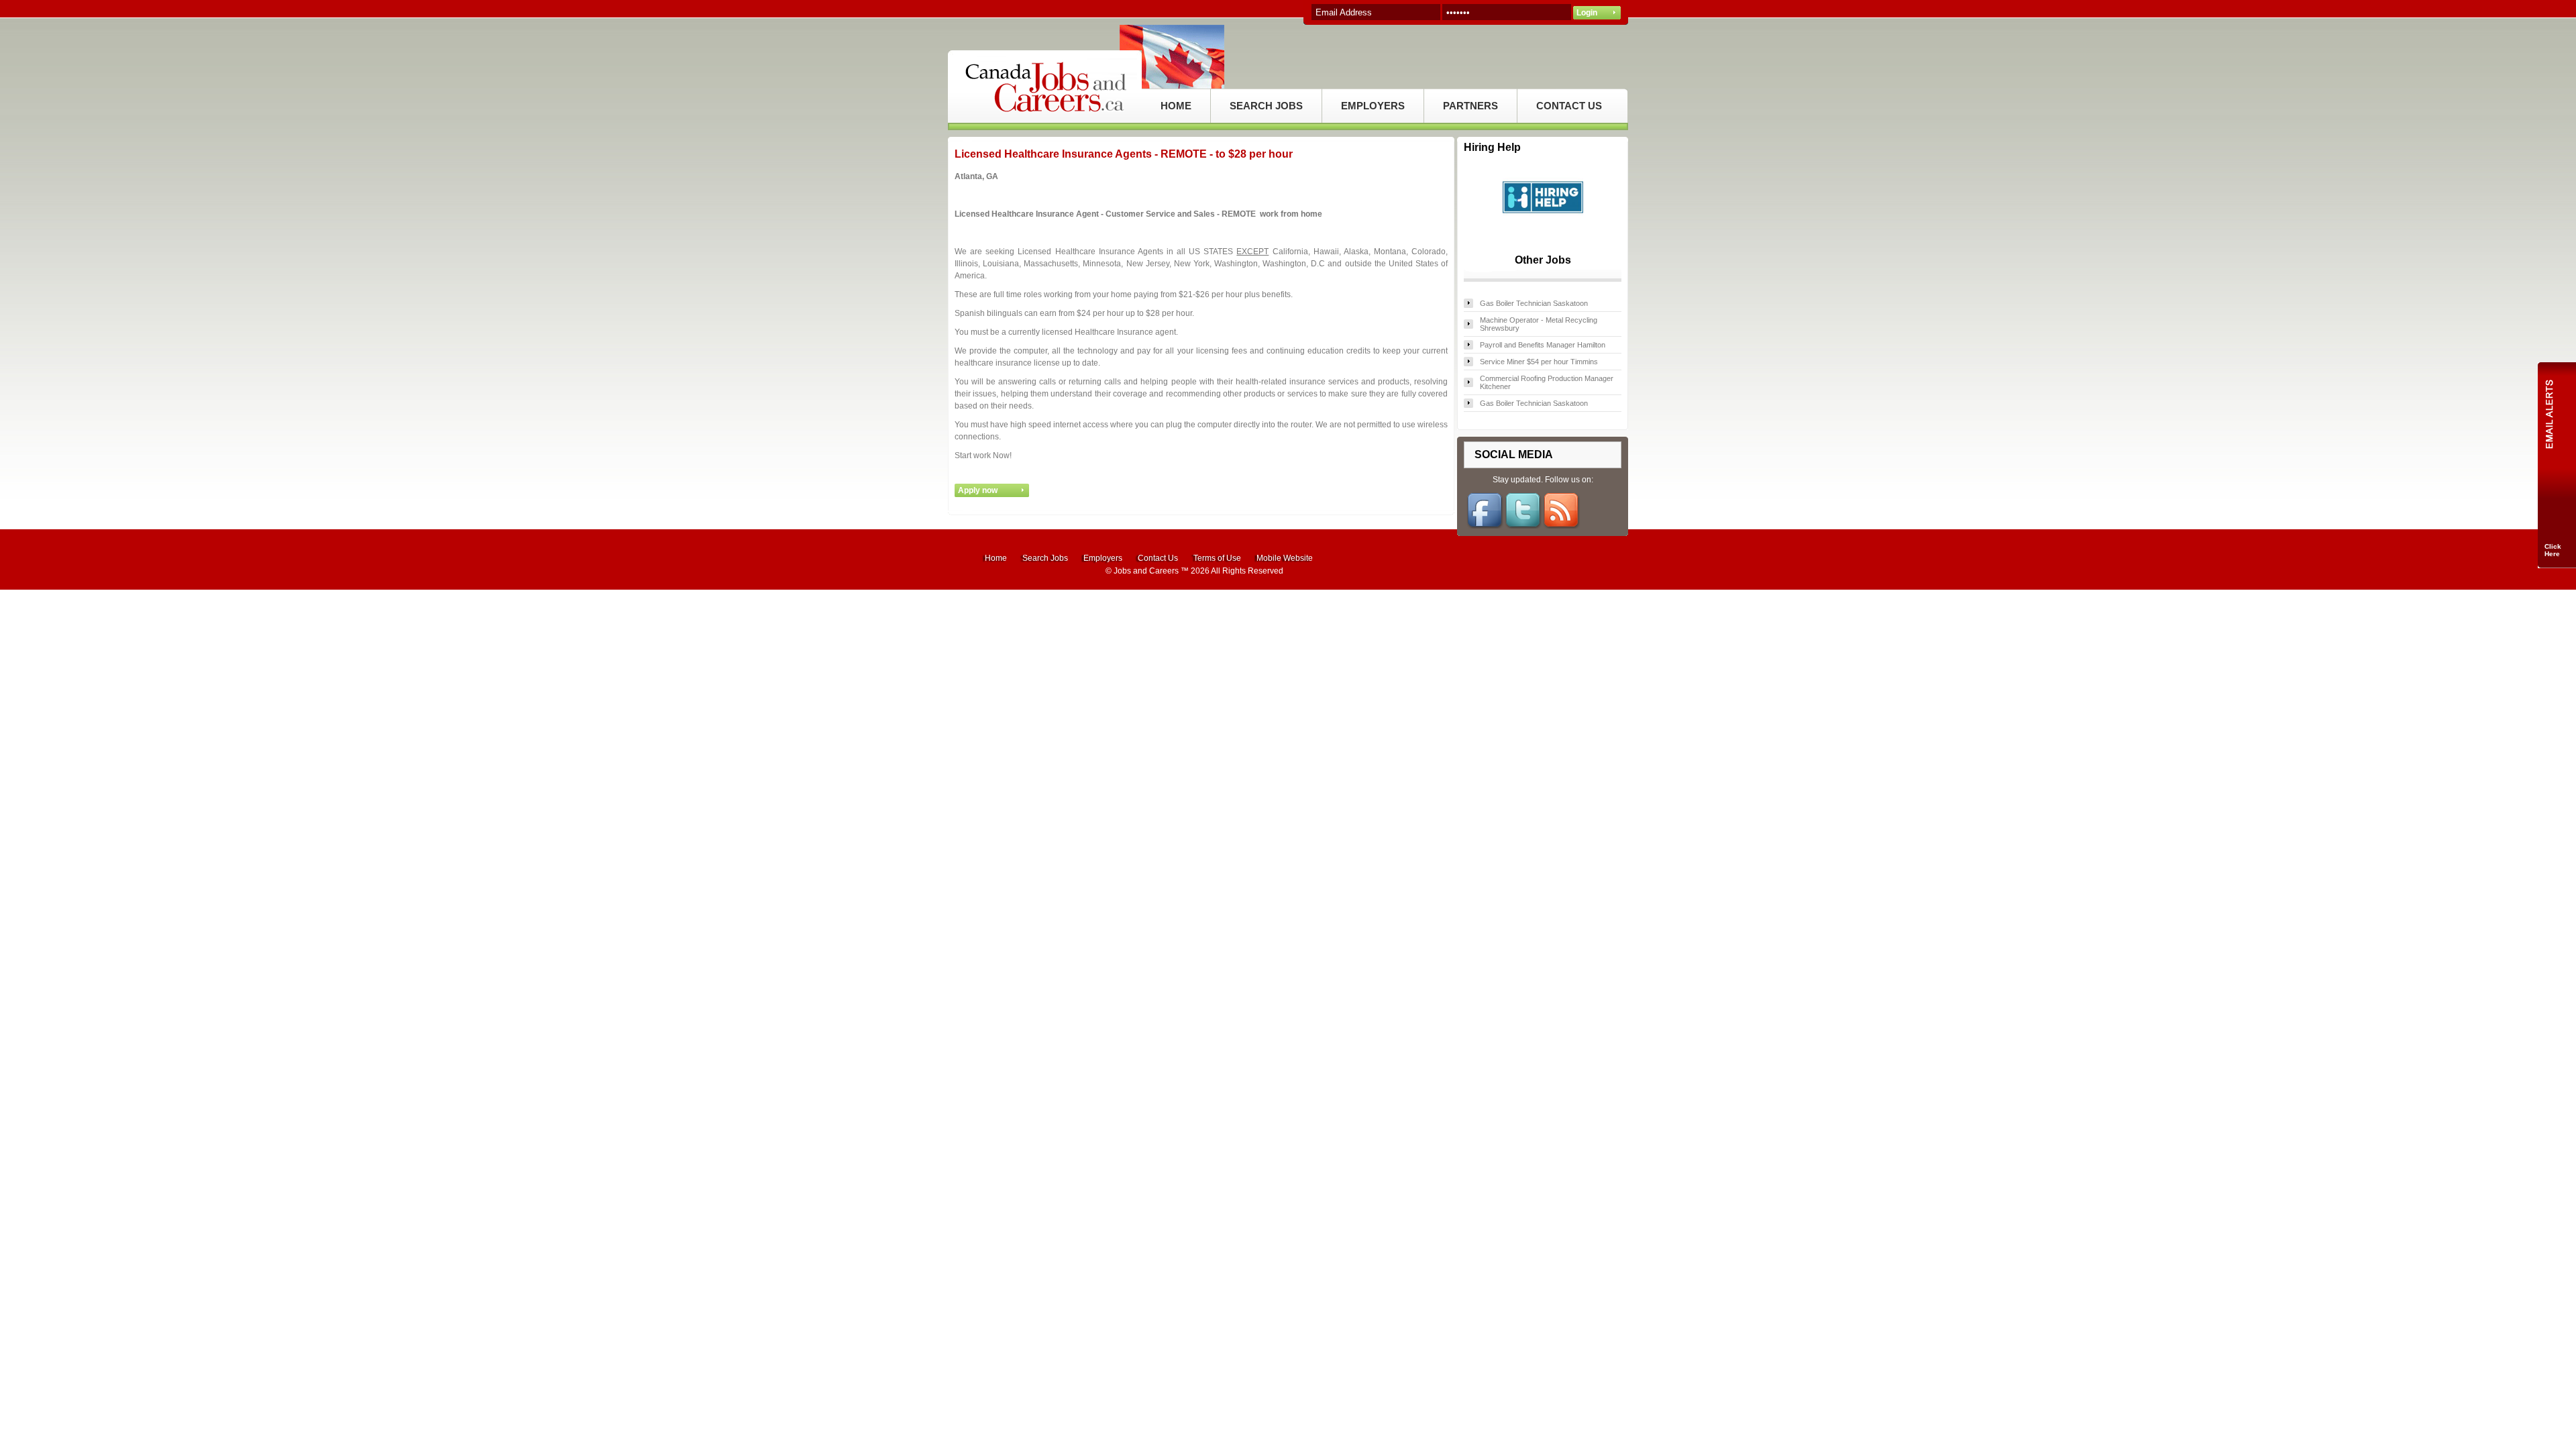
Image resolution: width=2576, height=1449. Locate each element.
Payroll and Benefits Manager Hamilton (1543, 345)
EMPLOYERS (1373, 106)
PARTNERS (1470, 106)
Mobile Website (1285, 558)
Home (996, 558)
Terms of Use (1217, 558)
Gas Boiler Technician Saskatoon (1534, 303)
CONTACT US (1569, 106)
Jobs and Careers (1146, 571)
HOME (1176, 106)
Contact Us (1158, 558)
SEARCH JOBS (1266, 106)
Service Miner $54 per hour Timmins (1539, 362)
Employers (1103, 558)
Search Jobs (1045, 558)
